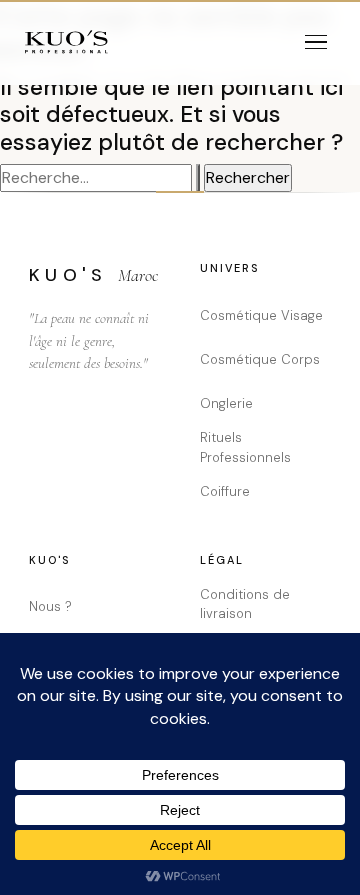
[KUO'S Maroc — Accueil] (67, 42)
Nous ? (50, 606)
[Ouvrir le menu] (316, 42)
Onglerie (226, 403)
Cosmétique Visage (261, 315)
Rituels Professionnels (245, 447)
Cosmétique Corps (260, 359)
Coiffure (225, 491)
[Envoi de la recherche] (198, 178)
